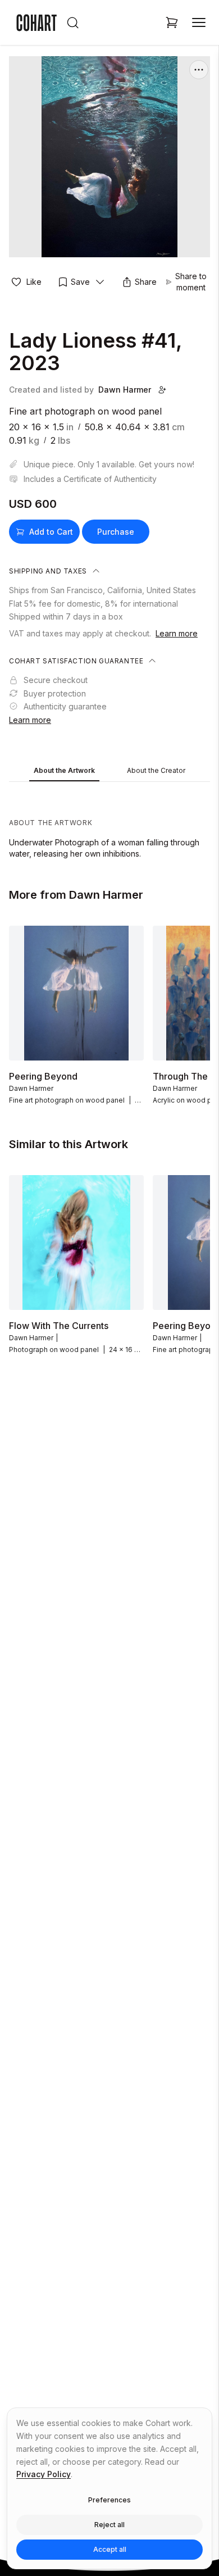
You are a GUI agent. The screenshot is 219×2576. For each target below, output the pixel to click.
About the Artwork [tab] (64, 770)
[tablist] (109, 771)
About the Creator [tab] (156, 770)
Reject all (109, 2525)
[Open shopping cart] (172, 22)
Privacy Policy (44, 2474)
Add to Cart (51, 532)
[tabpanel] (109, 823)
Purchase (116, 532)
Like (34, 282)
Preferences (109, 2500)
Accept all (110, 2549)
